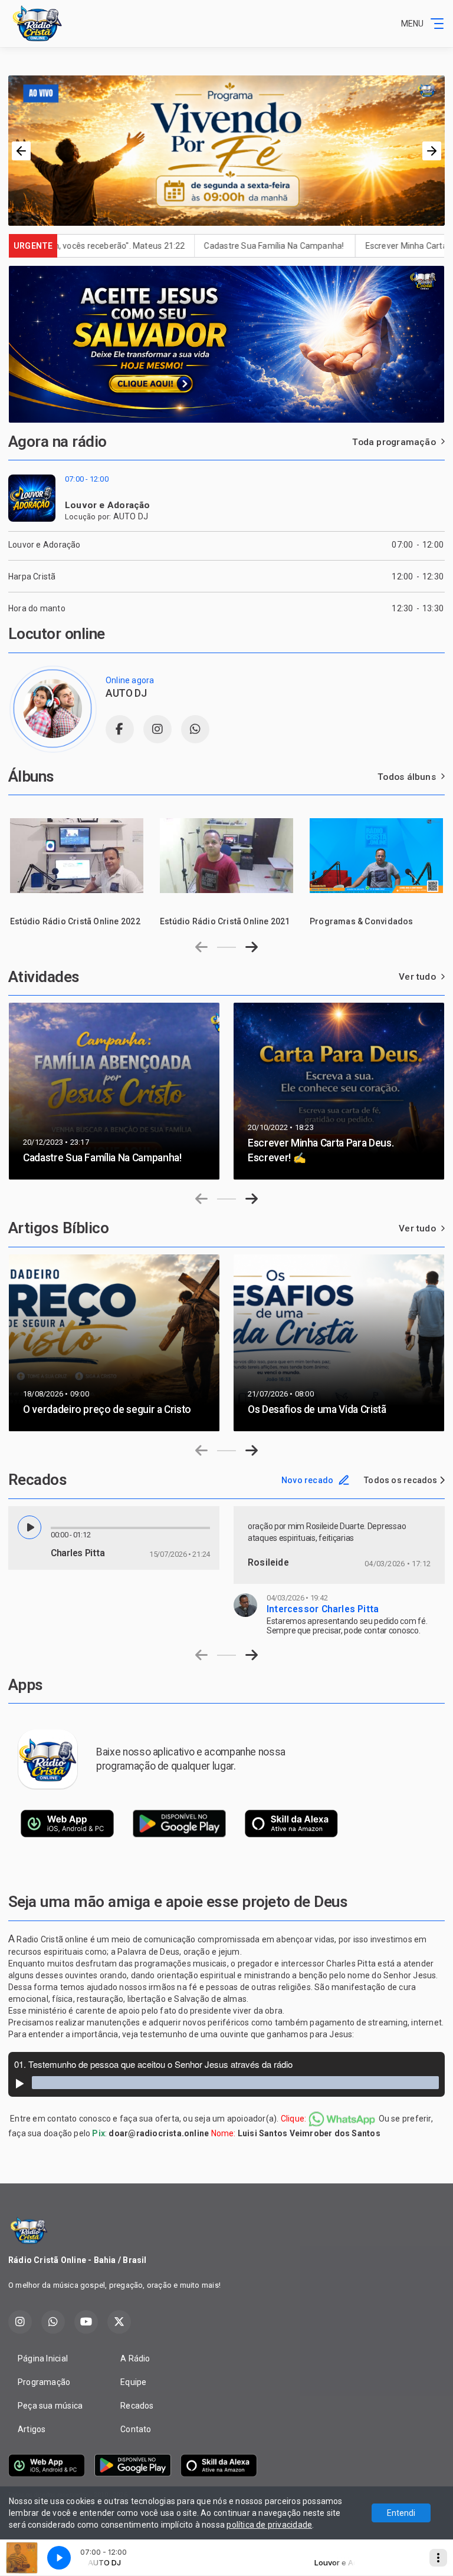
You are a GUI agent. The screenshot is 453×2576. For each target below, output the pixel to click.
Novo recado (307, 1480)
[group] (77, 865)
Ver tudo (417, 977)
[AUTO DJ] (52, 709)
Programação (44, 2382)
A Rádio (135, 2358)
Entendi (401, 2513)
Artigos (32, 2429)
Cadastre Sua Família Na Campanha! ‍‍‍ (196, 246)
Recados (137, 2406)
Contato (136, 2429)
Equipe (133, 2382)
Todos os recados (402, 1480)
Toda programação (394, 442)
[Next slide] (252, 947)
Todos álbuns (407, 777)
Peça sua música (50, 2406)
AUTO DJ (131, 516)
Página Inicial (43, 2358)
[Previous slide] (201, 947)
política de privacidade (269, 2525)
